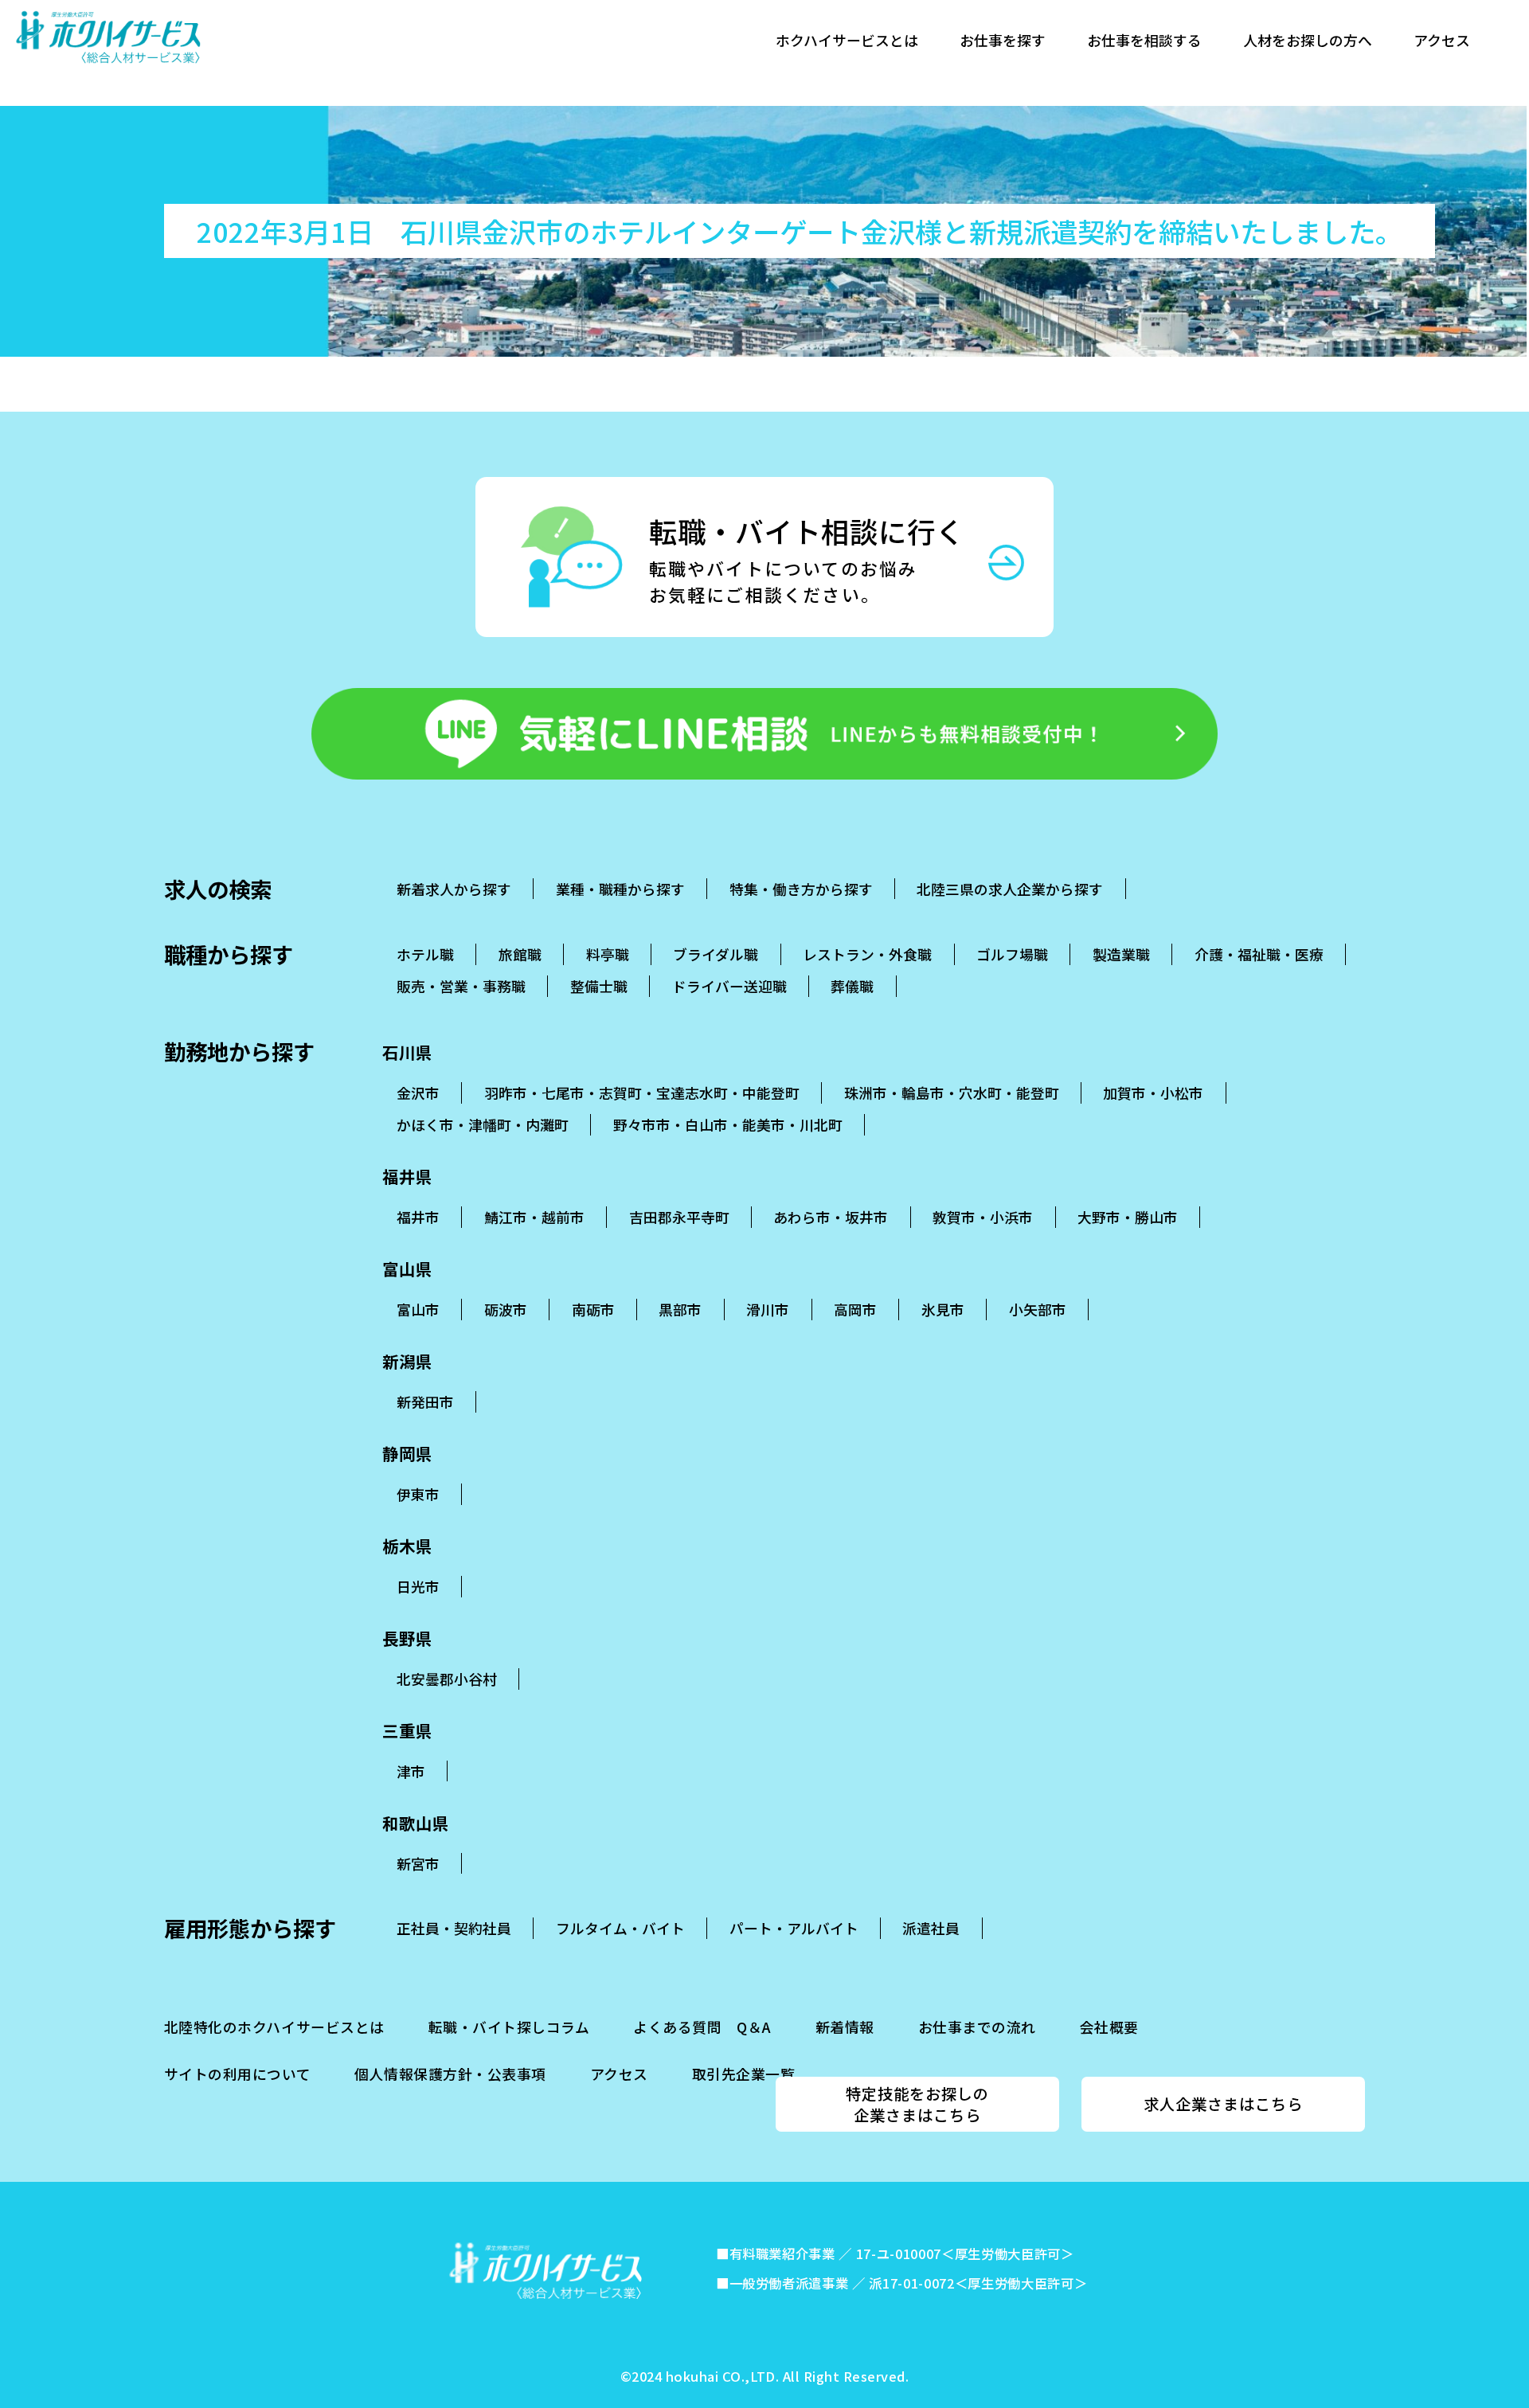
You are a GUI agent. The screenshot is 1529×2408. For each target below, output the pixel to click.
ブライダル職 (716, 954)
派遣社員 (931, 1928)
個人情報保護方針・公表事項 (450, 2074)
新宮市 (418, 1863)
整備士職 (599, 986)
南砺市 (593, 1309)
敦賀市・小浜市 (983, 1217)
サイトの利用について (237, 2074)
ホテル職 (425, 954)
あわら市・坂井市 (831, 1217)
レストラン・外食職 (867, 954)
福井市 (418, 1217)
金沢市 (418, 1093)
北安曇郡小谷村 (447, 1679)
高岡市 (855, 1309)
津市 (411, 1771)
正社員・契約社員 (454, 1928)
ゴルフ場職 (1012, 954)
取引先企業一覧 (744, 2074)
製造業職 (1121, 954)
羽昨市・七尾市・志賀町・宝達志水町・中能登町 (642, 1093)
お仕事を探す (1003, 40)
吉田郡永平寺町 (679, 1217)
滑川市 (768, 1309)
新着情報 (845, 2027)
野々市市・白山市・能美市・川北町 (728, 1124)
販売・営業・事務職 (461, 986)
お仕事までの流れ (977, 2027)
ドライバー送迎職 (729, 986)
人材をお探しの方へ (1308, 40)
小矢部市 (1038, 1309)
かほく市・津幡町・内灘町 (483, 1124)
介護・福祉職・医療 (1259, 954)
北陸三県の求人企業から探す (1010, 889)
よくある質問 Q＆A (702, 2027)
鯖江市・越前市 (534, 1217)
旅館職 (520, 954)
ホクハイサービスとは (847, 40)
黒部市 (680, 1309)
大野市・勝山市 (1128, 1217)
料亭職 (608, 954)
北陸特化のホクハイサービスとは (274, 2027)
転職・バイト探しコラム (509, 2027)
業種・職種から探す (620, 889)
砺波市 (506, 1309)
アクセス (1442, 40)
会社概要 (1109, 2027)
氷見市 (943, 1309)
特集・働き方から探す (801, 889)
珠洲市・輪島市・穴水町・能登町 (952, 1093)
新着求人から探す (454, 889)
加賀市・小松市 (1153, 1093)
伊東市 (418, 1494)
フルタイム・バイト (620, 1928)
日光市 (418, 1586)
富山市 (418, 1309)
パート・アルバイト (794, 1928)
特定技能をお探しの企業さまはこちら (917, 2104)
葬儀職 (852, 986)
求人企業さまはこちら (1223, 2104)
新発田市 (425, 1401)
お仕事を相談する (1144, 40)
